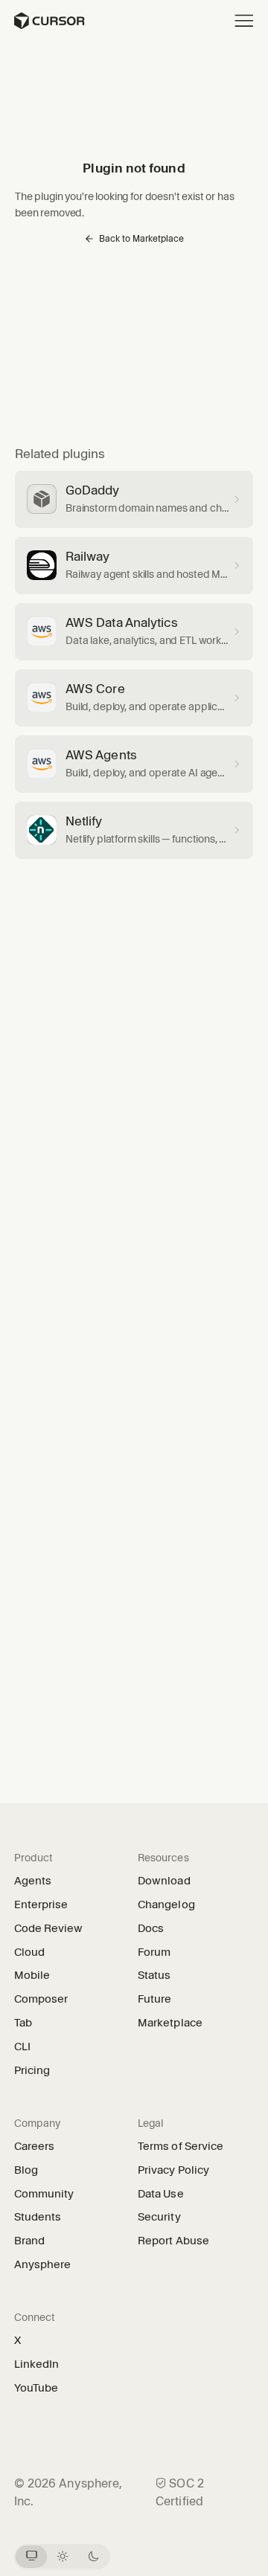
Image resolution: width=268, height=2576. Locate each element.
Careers (35, 2146)
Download (164, 1881)
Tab (23, 2023)
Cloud (29, 1952)
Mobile (32, 1975)
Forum (160, 1952)
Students (38, 2217)
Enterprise (41, 1904)
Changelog (166, 1904)
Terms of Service (181, 2146)
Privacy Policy (173, 2170)
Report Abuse (173, 2241)
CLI (22, 2047)
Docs (151, 1928)
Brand (29, 2241)
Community (44, 2194)
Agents (33, 1881)
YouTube (42, 2388)
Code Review (49, 1928)
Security (159, 2217)
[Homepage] (49, 21)
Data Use (161, 2194)
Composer (41, 1999)
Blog (26, 2170)
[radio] (32, 2557)
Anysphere (48, 2264)
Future (160, 1999)
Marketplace (170, 2023)
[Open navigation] (244, 21)
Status (160, 1975)
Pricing (32, 2070)
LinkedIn (42, 2364)
